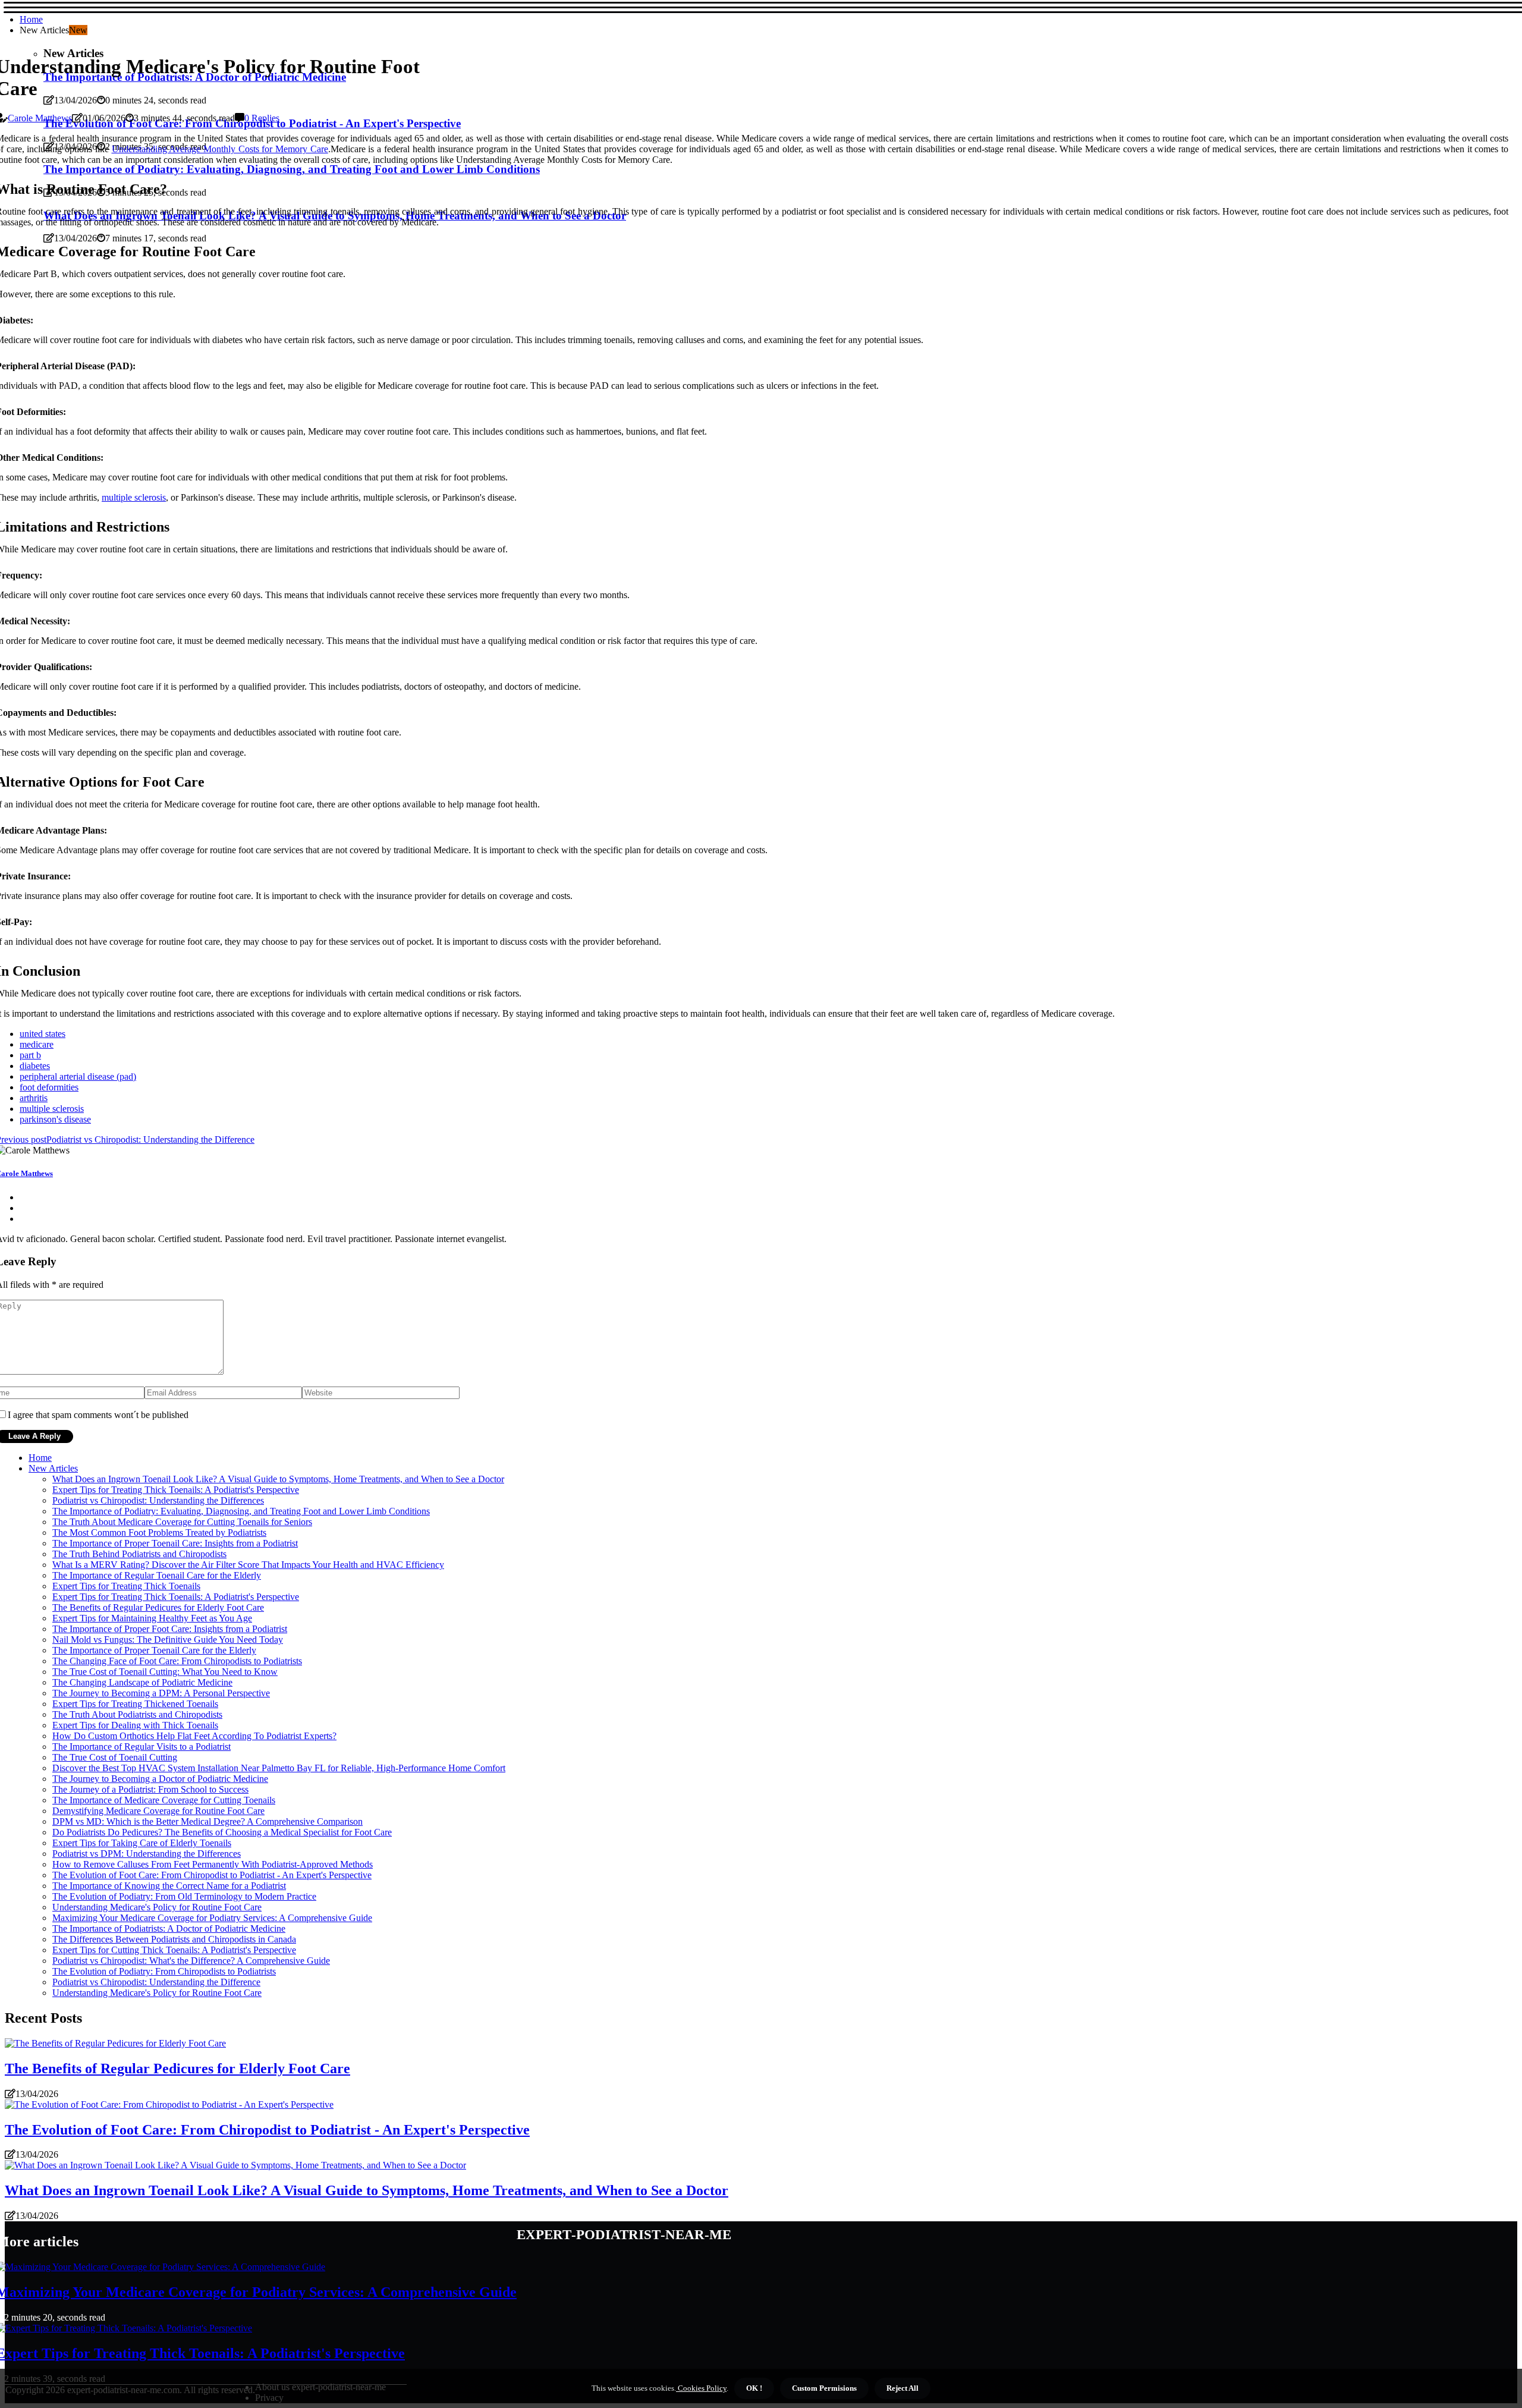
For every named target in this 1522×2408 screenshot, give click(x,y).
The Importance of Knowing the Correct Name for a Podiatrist (169, 1886)
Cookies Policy (701, 2388)
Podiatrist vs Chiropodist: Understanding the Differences (158, 1500)
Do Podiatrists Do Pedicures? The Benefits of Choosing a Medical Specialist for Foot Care (222, 1832)
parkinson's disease (55, 1119)
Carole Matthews (40, 118)
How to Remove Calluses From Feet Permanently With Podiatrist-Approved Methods (213, 1864)
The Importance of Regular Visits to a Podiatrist (141, 1747)
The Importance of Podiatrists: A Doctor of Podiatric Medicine (169, 1928)
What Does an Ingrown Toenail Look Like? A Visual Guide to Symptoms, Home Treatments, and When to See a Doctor (278, 1479)
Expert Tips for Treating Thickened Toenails (135, 1704)
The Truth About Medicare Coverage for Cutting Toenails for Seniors (182, 1522)
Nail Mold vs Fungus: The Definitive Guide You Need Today (168, 1640)
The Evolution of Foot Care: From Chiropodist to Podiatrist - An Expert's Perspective (212, 1875)
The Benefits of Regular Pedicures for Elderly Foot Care (158, 1607)
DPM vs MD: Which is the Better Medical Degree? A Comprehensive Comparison (207, 1821)
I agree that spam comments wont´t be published (98, 1415)
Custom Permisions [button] (824, 2388)
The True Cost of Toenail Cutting (115, 1757)
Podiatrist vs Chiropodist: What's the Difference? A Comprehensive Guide (191, 1961)
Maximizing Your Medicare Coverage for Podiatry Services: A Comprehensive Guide (212, 1918)
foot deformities (49, 1087)
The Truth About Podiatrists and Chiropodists (137, 1714)
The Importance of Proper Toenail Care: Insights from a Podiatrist (175, 1543)
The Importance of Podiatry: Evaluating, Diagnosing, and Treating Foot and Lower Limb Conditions (241, 1511)
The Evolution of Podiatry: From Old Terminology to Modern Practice (184, 1896)
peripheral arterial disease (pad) (78, 1076)
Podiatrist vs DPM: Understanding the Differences (147, 1854)
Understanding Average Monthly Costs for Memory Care (220, 149)
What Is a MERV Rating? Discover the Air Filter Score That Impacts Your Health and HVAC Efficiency (248, 1565)
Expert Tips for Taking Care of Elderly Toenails (142, 1843)
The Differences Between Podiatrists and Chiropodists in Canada (174, 1939)
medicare (37, 1044)
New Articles (53, 1468)
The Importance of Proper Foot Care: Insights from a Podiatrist (170, 1629)
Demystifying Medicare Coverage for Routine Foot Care (158, 1811)
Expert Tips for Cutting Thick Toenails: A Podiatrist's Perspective (174, 1950)
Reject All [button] (902, 2388)
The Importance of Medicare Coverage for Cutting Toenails (164, 1800)
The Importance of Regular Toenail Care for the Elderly (157, 1575)
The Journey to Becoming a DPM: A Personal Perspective (161, 1693)
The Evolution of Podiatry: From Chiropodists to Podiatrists (164, 1971)
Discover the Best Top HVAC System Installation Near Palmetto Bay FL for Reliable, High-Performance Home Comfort (279, 1768)
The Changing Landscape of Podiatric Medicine (142, 1682)
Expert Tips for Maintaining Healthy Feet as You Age (152, 1618)
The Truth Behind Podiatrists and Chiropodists (139, 1554)
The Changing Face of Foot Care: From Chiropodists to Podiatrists (177, 1661)
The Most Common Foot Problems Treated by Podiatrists (159, 1532)
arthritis (34, 1098)
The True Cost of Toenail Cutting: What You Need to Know (165, 1672)
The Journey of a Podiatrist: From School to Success (150, 1789)
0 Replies (262, 118)
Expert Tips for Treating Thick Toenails (126, 1586)
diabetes (35, 1066)
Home (31, 19)
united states (43, 1034)
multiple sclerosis (134, 497)
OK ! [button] (754, 2388)
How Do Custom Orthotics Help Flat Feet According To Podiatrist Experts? (194, 1736)
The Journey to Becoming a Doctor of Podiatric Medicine (160, 1779)
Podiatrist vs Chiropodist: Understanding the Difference (156, 1982)
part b (30, 1055)
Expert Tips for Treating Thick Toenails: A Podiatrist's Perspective (176, 1490)
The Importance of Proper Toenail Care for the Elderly (154, 1650)
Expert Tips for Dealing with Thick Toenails (135, 1725)
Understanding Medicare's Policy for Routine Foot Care (157, 1907)
